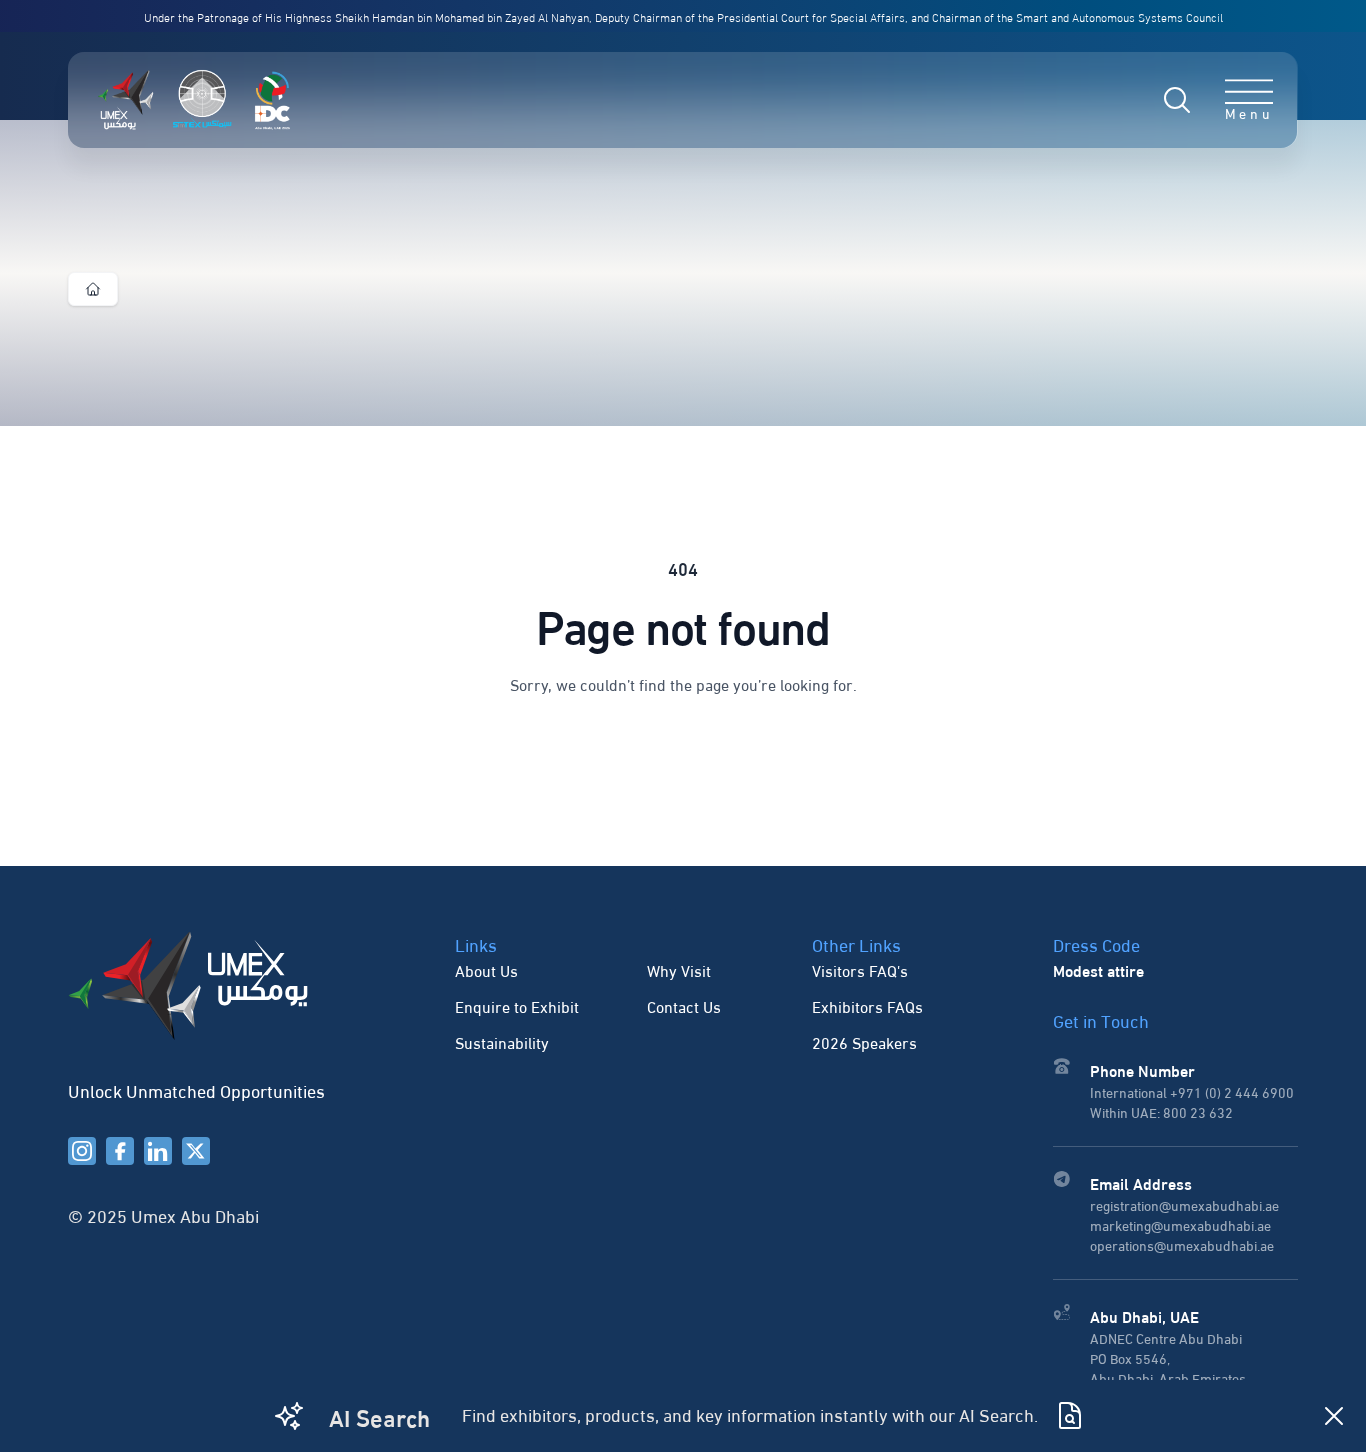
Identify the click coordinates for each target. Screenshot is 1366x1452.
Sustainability (502, 1041)
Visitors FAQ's (860, 969)
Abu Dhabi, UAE (1144, 1315)
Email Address (1141, 1182)
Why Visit (679, 969)
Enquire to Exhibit (517, 1005)
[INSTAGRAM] (82, 1151)
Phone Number (1142, 1069)
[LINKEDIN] (158, 1151)
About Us (486, 969)
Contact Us (684, 1005)
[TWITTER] (196, 1151)
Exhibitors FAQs (867, 1005)
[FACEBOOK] (120, 1151)
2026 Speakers (864, 1041)
